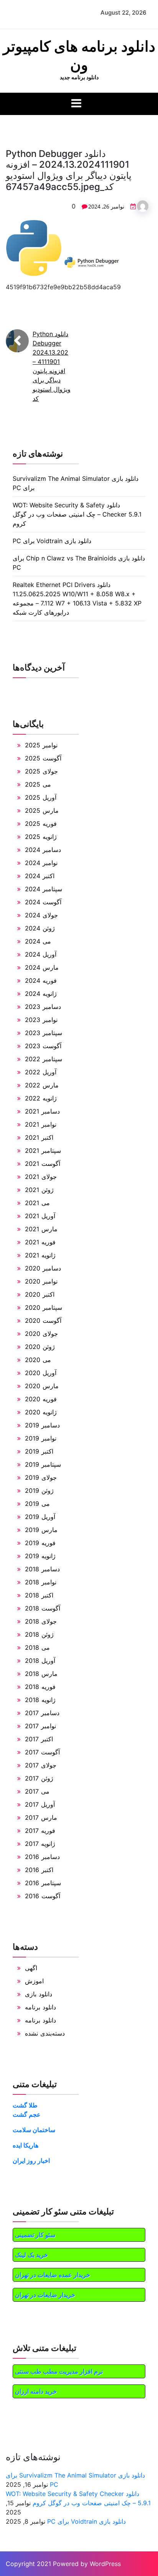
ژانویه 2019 (40, 1556)
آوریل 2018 (40, 1661)
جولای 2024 (41, 915)
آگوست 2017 (42, 1752)
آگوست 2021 (43, 1164)
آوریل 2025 (41, 797)
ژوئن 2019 (39, 1491)
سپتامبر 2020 (44, 1307)
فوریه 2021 (40, 1242)
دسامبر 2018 (42, 1569)
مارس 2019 (41, 1530)
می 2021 (37, 1203)
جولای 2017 (41, 1765)
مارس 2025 (42, 810)
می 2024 (38, 941)
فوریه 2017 (40, 1831)
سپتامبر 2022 (44, 1059)
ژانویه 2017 (40, 1844)
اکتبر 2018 (39, 1595)
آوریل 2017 (40, 1804)
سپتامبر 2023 (44, 1033)
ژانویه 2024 (41, 994)
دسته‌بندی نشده (45, 2033)
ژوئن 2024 (40, 928)
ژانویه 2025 (41, 837)
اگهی (31, 1968)
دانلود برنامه (40, 2007)
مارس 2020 (42, 1386)
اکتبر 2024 (40, 876)
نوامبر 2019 (41, 1438)
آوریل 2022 (41, 1072)
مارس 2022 (42, 1085)
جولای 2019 (41, 1477)
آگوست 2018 (43, 1608)
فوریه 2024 (41, 980)
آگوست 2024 (43, 902)
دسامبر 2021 (42, 1111)
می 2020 (38, 1360)
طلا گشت (25, 2105)
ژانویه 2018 (40, 1700)
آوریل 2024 (41, 954)
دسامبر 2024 (43, 850)
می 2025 (38, 784)
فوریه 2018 (40, 1687)
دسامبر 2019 (42, 1425)
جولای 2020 (41, 1334)
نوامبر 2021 (41, 1124)
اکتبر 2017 (39, 1739)
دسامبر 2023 (43, 1007)
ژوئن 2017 (39, 1778)
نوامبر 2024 (41, 863)
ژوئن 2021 (39, 1190)
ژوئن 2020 (40, 1347)
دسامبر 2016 (42, 1857)
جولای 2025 (41, 771)
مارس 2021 (41, 1229)
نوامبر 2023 (41, 1020)
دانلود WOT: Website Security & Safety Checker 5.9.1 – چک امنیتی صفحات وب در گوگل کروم (77, 514)
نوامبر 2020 (41, 1281)
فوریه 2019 (40, 1543)
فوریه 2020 (41, 1399)
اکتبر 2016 (39, 1870)
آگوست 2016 (43, 1896)
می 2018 (37, 1647)
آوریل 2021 (40, 1216)
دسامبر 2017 (42, 1713)
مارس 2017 (41, 1817)
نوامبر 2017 (40, 1726)
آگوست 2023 (43, 1046)
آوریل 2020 (41, 1373)
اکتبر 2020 (40, 1294)
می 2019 (37, 1504)
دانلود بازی (39, 1994)
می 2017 (37, 1791)
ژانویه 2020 (41, 1412)
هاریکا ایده (26, 2145)
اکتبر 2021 (39, 1137)
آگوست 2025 (43, 758)
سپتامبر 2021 (43, 1150)
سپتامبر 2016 (43, 1883)
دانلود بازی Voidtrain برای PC (52, 541)
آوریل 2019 (40, 1517)
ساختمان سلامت (34, 2130)
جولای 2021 (41, 1177)
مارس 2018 (41, 1674)
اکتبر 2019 (39, 1451)
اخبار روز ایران (31, 2161)
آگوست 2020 (43, 1321)
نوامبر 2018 (41, 1582)
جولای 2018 (41, 1621)
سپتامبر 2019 (43, 1464)
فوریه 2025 (41, 824)
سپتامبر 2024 (44, 889)
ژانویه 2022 (41, 1098)
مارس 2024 (42, 967)
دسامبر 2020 (43, 1268)
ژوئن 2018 (39, 1634)
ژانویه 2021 (40, 1255)
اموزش (34, 1981)
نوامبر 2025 (41, 745)
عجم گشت (27, 2114)
